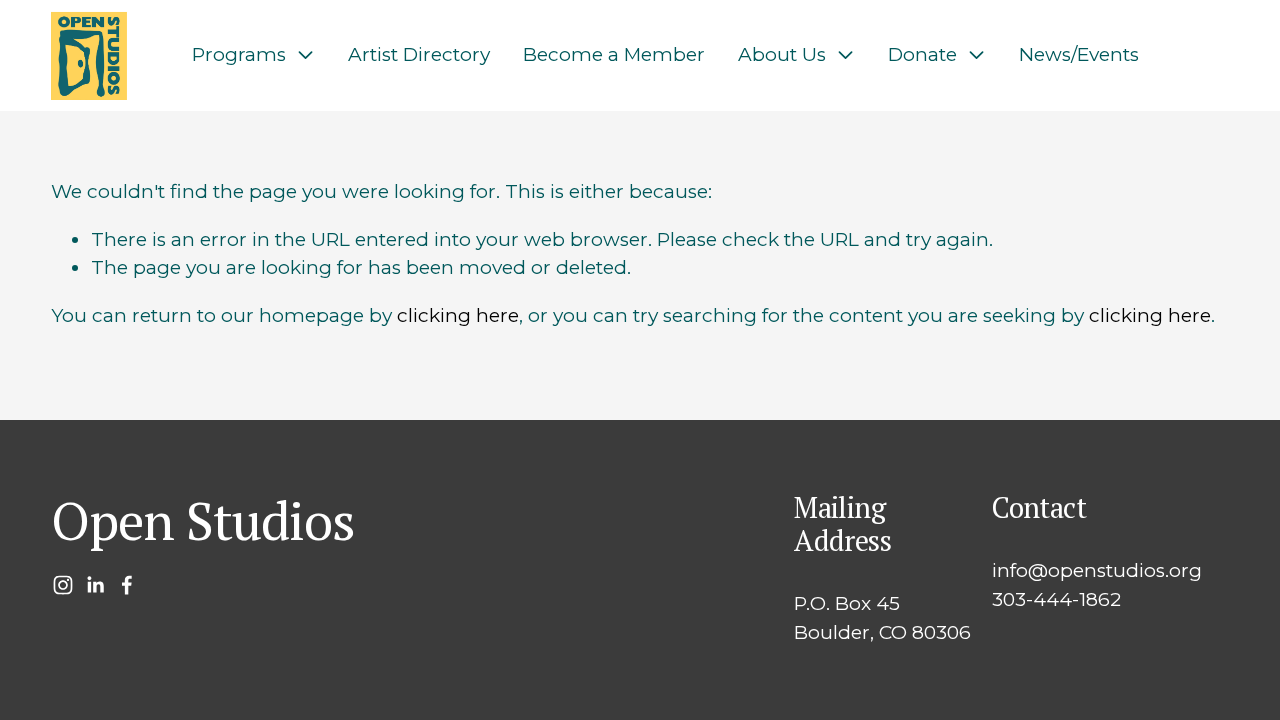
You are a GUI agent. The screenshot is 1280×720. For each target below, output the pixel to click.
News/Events (1079, 54)
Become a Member (614, 54)
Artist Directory (419, 54)
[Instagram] (63, 585)
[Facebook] (127, 585)
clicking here (458, 315)
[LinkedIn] (95, 585)
